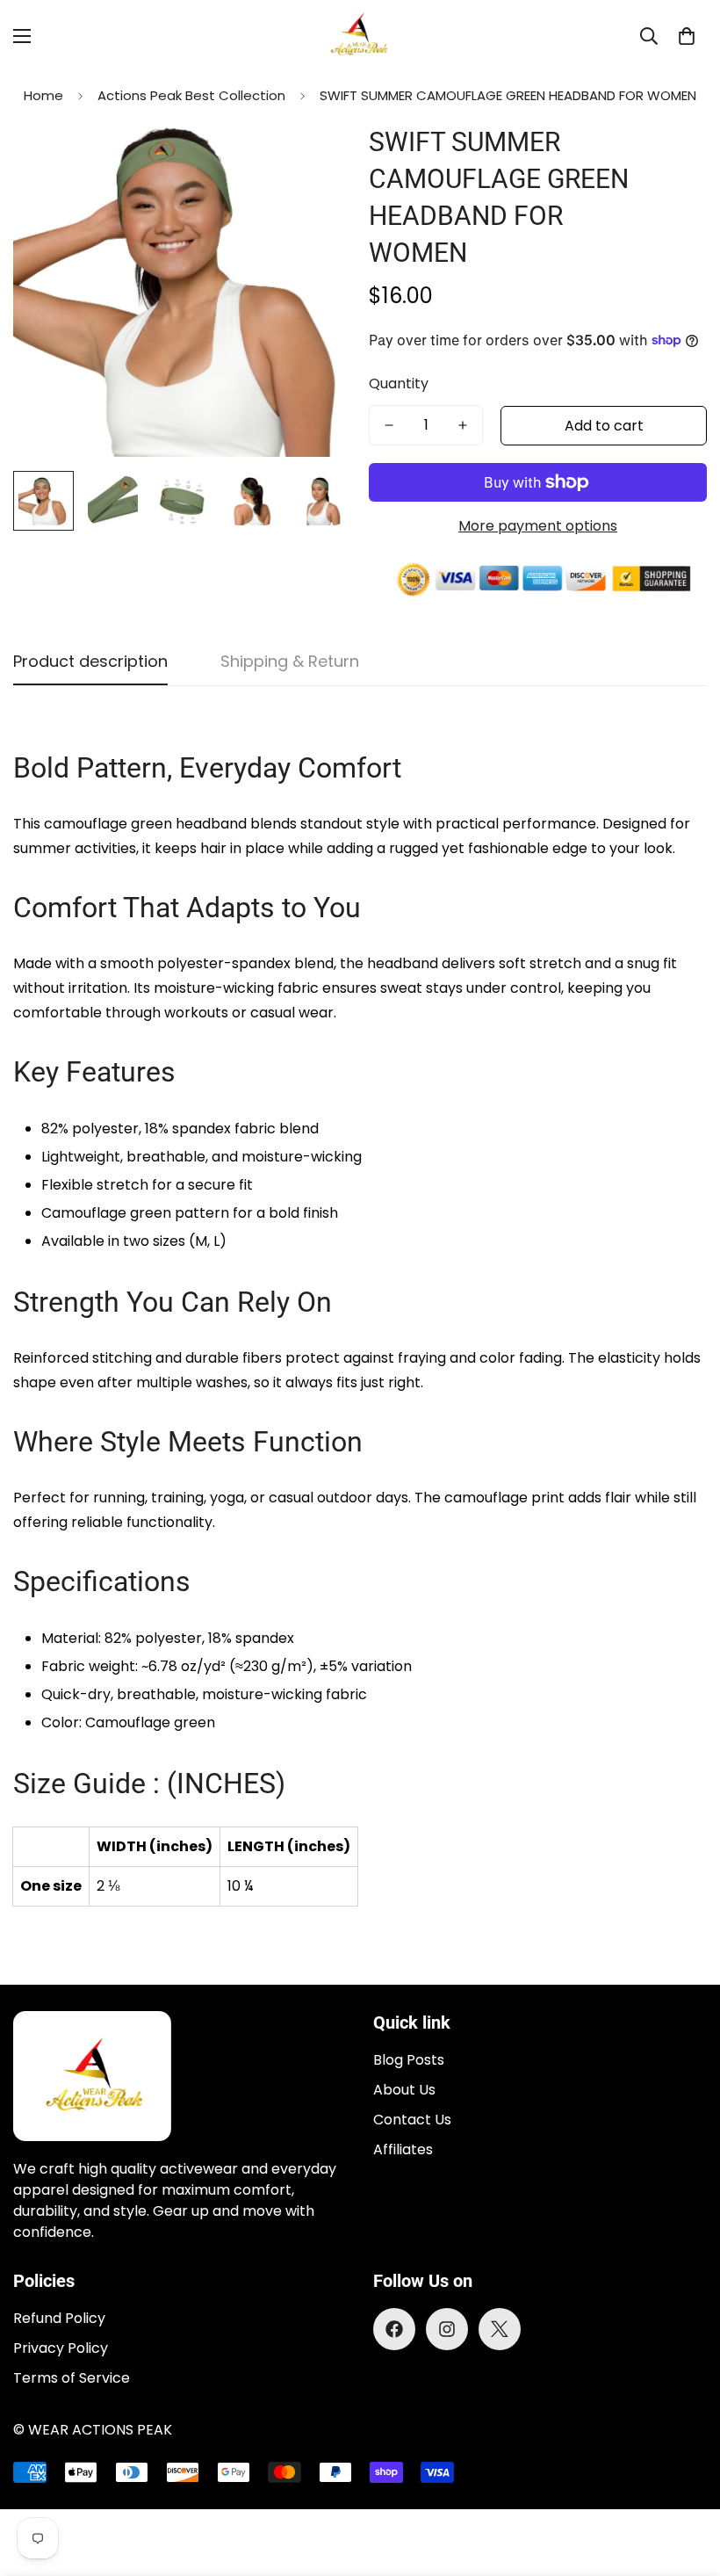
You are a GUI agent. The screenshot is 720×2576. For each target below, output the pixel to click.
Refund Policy (59, 2318)
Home (43, 95)
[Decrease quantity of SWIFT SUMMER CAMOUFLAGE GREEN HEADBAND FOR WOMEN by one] (389, 425)
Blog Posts (409, 2060)
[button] (687, 36)
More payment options (538, 526)
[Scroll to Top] (686, 2480)
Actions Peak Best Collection (191, 95)
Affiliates (403, 2149)
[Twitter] (500, 2329)
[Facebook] (394, 2329)
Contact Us (412, 2120)
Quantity (399, 384)
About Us (404, 2090)
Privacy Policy (61, 2348)
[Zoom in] (314, 157)
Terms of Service (72, 2378)
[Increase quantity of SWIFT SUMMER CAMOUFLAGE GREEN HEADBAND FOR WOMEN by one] (463, 425)
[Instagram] (447, 2329)
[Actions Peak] (360, 36)
